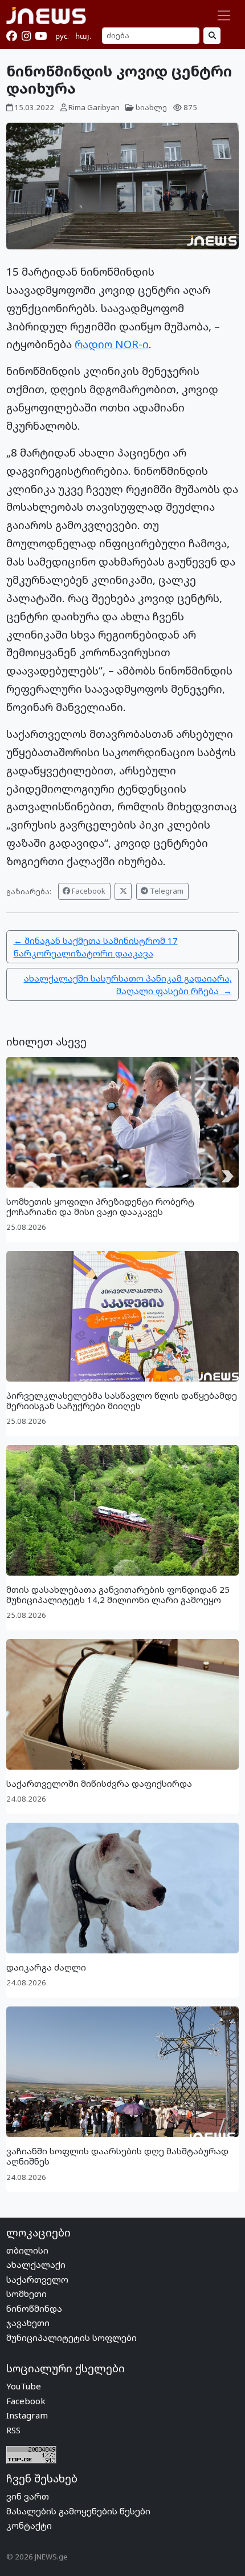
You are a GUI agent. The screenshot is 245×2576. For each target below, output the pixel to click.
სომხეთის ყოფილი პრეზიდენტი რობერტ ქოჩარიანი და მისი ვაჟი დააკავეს (100, 1206)
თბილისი (27, 2250)
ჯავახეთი (28, 2323)
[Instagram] (26, 36)
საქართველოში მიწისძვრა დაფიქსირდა (99, 1783)
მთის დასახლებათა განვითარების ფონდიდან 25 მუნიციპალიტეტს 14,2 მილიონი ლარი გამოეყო (118, 1594)
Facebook (88, 891)
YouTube (24, 2386)
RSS (13, 2430)
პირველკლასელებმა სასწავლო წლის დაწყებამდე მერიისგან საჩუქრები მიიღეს (122, 1400)
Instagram (27, 2415)
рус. (62, 36)
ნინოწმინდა (34, 2308)
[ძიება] (212, 36)
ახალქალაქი (36, 2264)
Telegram (166, 891)
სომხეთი (26, 2294)
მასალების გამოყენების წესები (78, 2511)
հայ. (83, 36)
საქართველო (37, 2279)
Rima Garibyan (94, 107)
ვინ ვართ (28, 2496)
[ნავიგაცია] (224, 15)
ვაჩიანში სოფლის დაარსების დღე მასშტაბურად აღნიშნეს (117, 2156)
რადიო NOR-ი (112, 344)
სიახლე (151, 107)
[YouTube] (41, 36)
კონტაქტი (29, 2525)
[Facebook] (12, 36)
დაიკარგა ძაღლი (46, 1967)
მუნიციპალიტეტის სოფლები (72, 2337)
